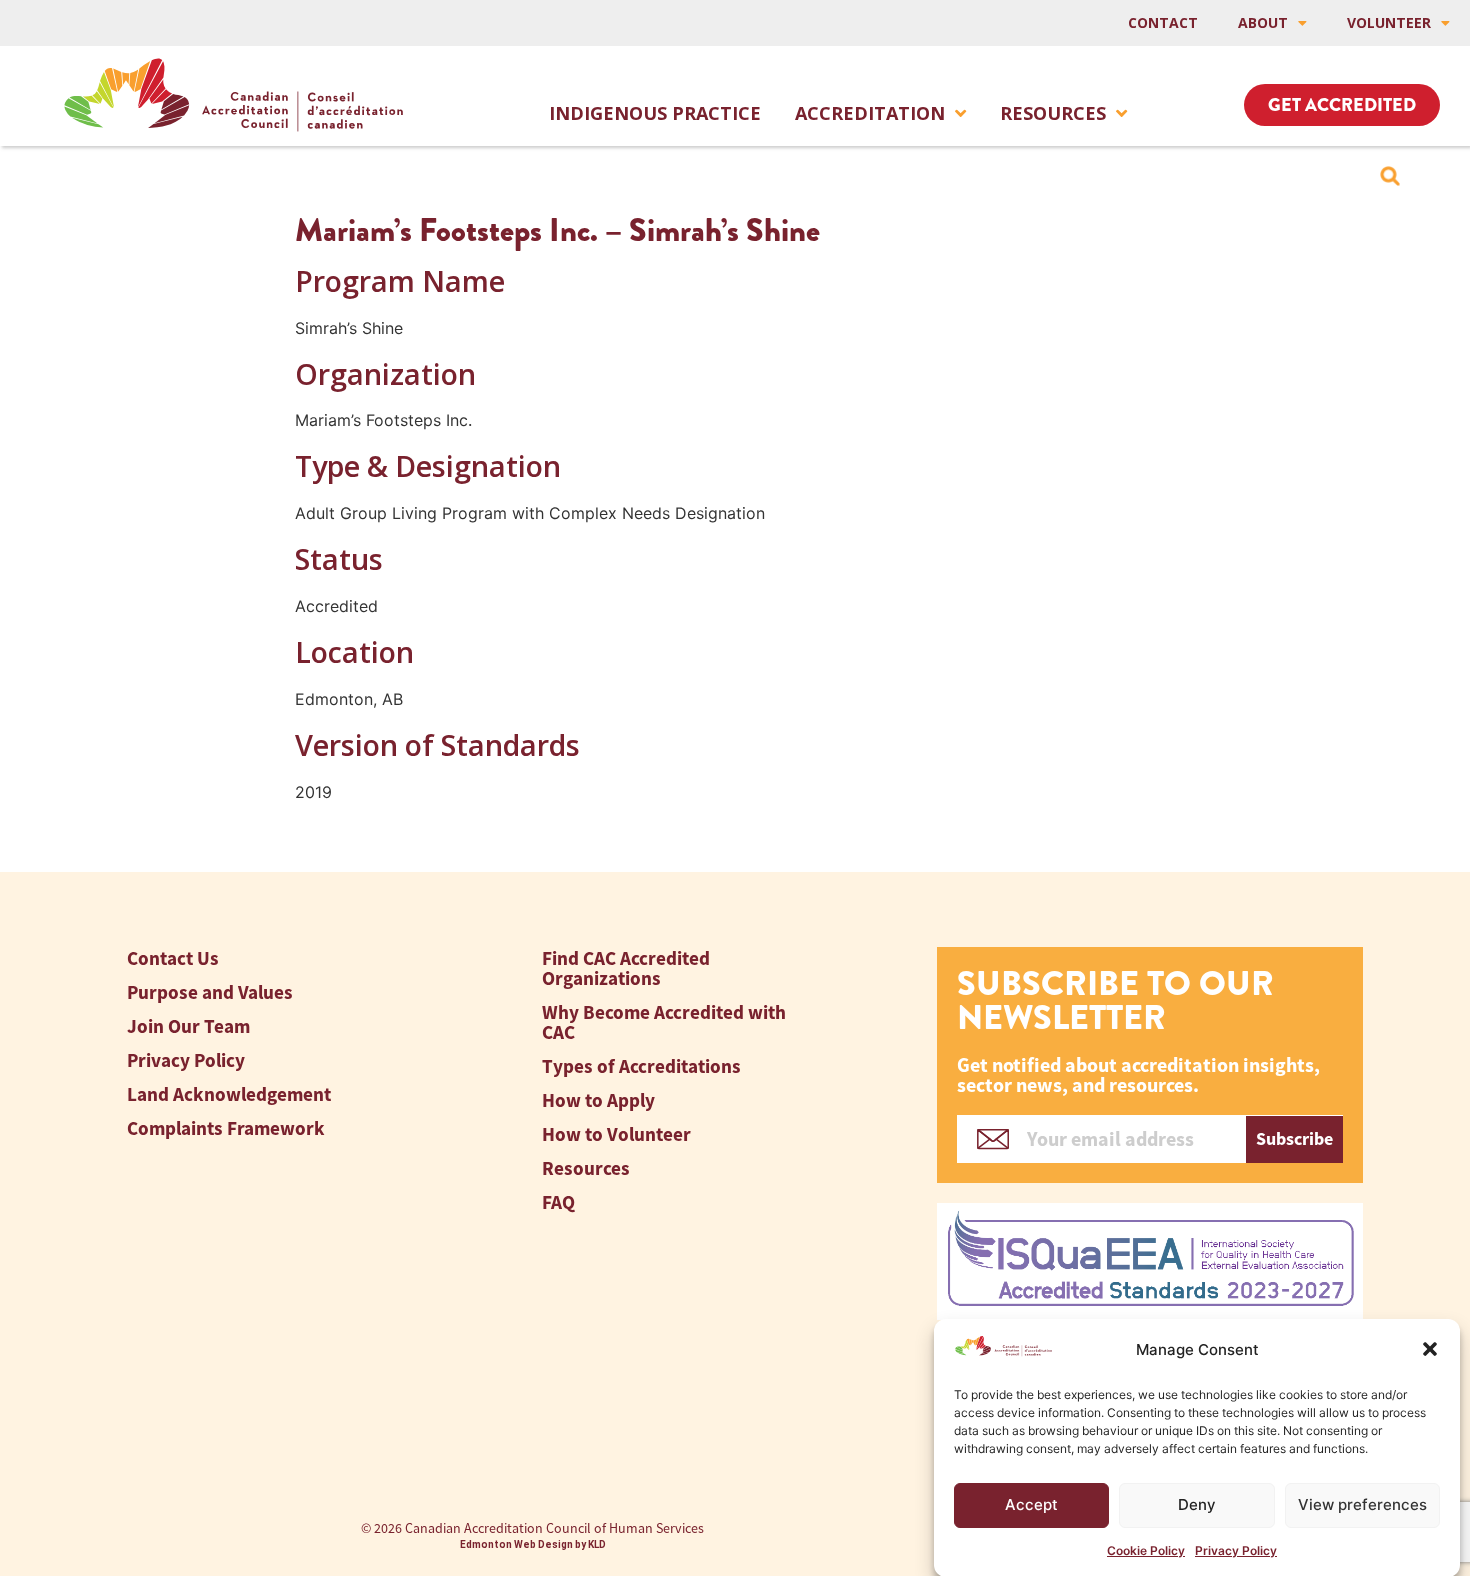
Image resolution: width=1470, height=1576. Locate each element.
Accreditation (870, 113)
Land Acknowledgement (229, 1094)
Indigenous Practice (655, 113)
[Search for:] (1390, 176)
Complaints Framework (226, 1128)
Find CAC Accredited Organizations (626, 968)
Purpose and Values (210, 992)
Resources (1053, 113)
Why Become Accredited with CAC (664, 1022)
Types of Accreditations (641, 1066)
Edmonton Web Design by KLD (533, 1544)
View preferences (1362, 1504)
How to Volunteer (616, 1134)
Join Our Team (188, 1026)
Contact (1163, 22)
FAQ (558, 1202)
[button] (1430, 1349)
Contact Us (173, 958)
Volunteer (1389, 22)
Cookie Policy (1146, 1550)
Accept (1031, 1504)
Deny (1197, 1504)
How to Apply (598, 1100)
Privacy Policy (1236, 1550)
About (1263, 22)
